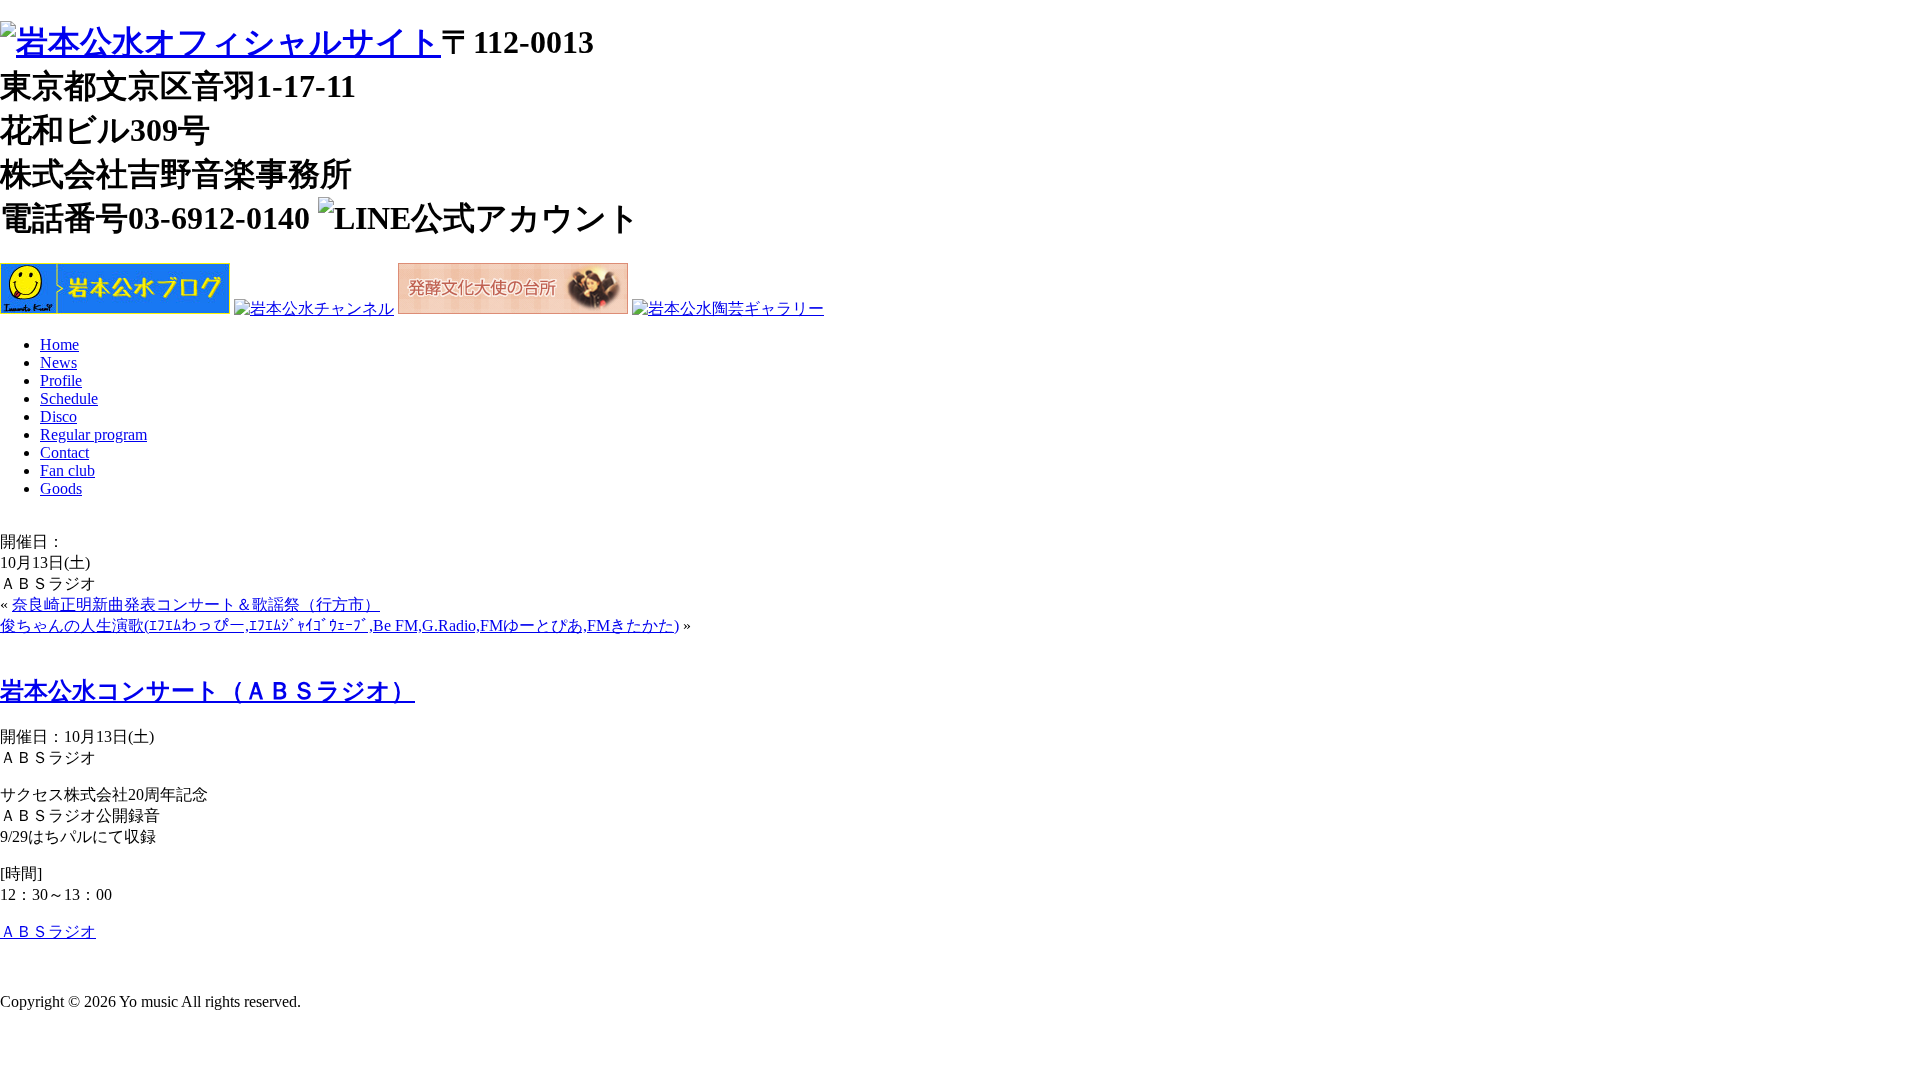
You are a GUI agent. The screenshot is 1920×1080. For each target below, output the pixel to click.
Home (59, 344)
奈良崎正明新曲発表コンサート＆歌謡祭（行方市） (196, 604)
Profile (61, 380)
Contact (64, 452)
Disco (58, 416)
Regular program (93, 434)
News (58, 362)
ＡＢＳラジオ (48, 931)
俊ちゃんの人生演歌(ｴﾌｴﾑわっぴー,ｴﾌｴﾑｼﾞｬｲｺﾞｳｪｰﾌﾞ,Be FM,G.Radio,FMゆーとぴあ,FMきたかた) (339, 625)
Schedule (69, 398)
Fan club (67, 470)
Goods (61, 488)
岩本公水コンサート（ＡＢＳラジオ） (207, 691)
